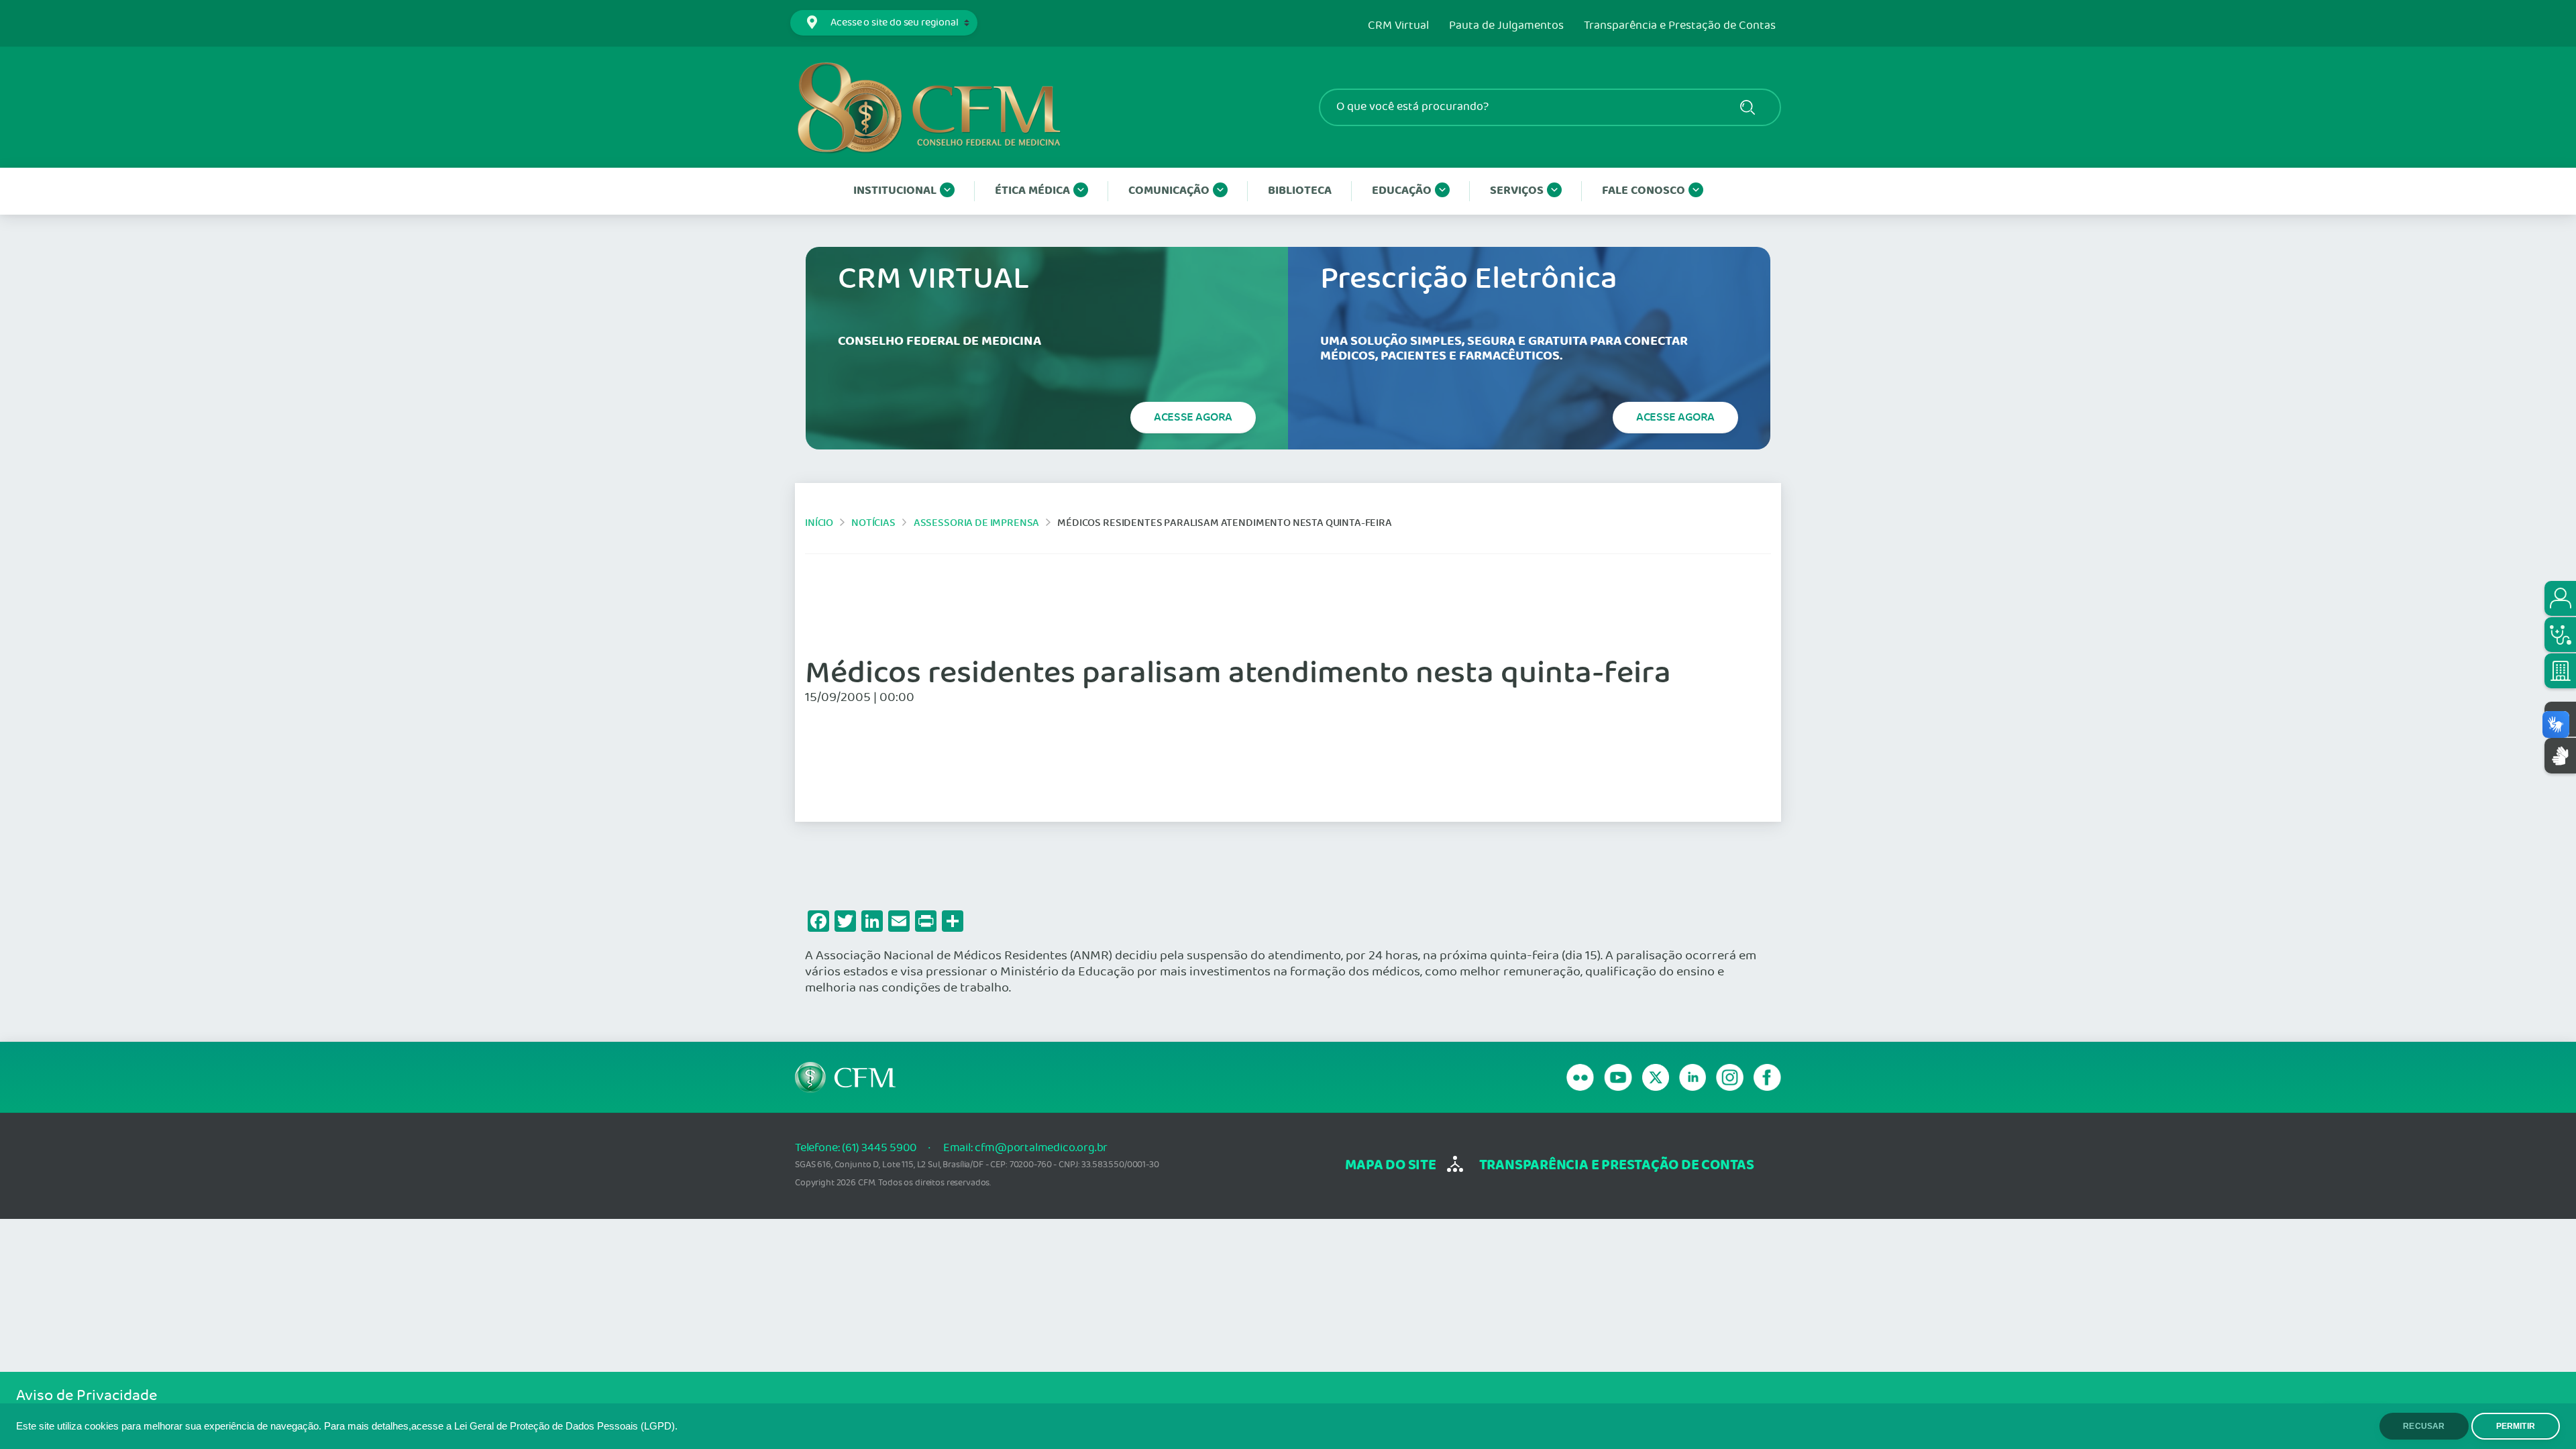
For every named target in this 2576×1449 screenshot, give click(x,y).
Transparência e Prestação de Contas (1680, 26)
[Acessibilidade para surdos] (2560, 756)
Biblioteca (1300, 191)
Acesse (1193, 417)
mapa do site (1390, 1166)
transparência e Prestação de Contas (1617, 1166)
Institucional (895, 191)
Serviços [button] (1517, 191)
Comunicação (1169, 191)
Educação (1402, 191)
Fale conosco (1644, 191)
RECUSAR (2424, 1426)
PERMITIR (2516, 1426)
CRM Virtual (1398, 26)
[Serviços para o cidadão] (2560, 598)
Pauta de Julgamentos (1506, 26)
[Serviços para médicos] (2560, 635)
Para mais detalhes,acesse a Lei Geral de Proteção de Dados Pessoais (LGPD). (501, 1426)
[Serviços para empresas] (2560, 671)
